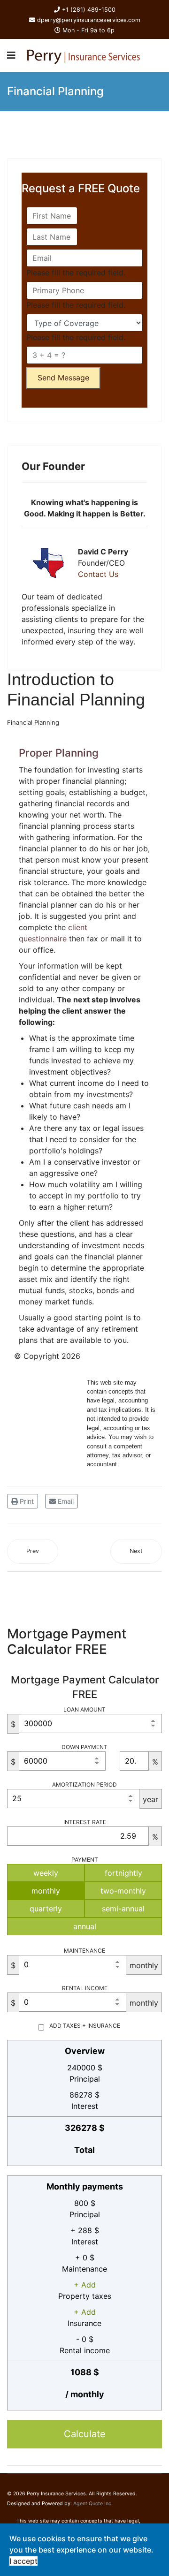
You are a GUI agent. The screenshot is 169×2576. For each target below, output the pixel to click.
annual (85, 1926)
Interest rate (85, 1822)
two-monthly (123, 1891)
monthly (46, 1891)
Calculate (85, 2434)
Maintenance (84, 1951)
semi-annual (123, 1909)
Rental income (85, 1988)
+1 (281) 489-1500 (89, 10)
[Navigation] (11, 55)
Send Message (63, 378)
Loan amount (84, 1709)
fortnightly (123, 1873)
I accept (23, 2561)
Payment (85, 1860)
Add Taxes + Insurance (85, 2026)
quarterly (46, 1909)
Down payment (84, 1747)
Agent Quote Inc (92, 2504)
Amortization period (84, 1784)
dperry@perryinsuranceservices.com (89, 20)
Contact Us (98, 574)
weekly (46, 1873)
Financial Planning (33, 722)
